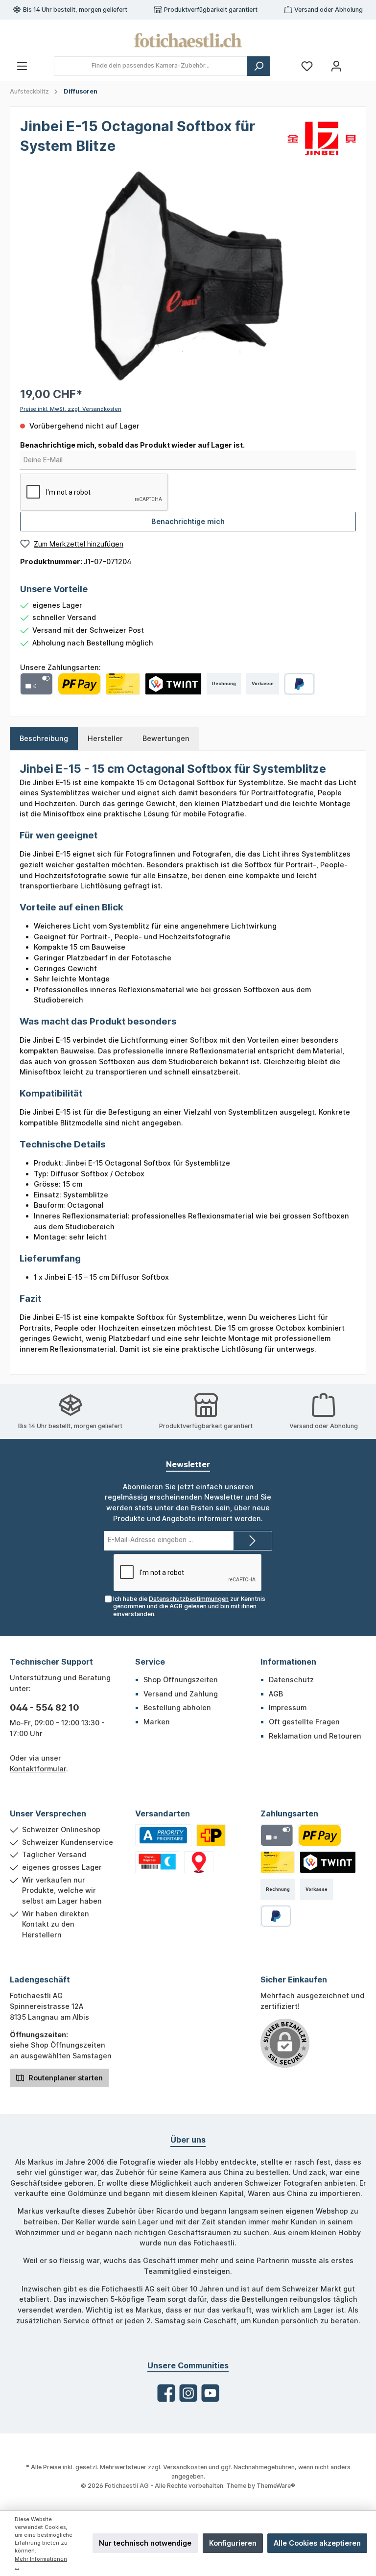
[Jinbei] (322, 138)
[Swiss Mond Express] (157, 1862)
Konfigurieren (233, 2543)
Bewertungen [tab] (166, 738)
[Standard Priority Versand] (163, 1835)
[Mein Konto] (336, 66)
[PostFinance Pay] (79, 684)
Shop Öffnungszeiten (181, 1680)
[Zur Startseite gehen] (188, 40)
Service (150, 1662)
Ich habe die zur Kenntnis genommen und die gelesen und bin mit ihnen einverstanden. (189, 1606)
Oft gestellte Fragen (304, 1722)
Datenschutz (291, 1680)
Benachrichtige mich (188, 521)
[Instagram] (188, 2393)
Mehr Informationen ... (41, 2563)
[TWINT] (173, 684)
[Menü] (22, 66)
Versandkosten (185, 2467)
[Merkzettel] (307, 66)
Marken (157, 1722)
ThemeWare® (276, 2486)
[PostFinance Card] (123, 684)
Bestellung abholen (177, 1707)
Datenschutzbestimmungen (189, 1599)
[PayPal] (299, 684)
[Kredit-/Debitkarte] (36, 684)
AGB (176, 1606)
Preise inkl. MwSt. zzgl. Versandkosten (71, 409)
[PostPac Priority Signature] (211, 1835)
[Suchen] (258, 66)
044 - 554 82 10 (45, 1707)
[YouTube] (210, 2393)
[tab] (44, 739)
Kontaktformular (38, 1769)
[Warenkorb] (360, 62)
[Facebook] (166, 2393)
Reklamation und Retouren (315, 1736)
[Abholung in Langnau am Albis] (199, 1862)
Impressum (288, 1707)
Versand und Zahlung (181, 1694)
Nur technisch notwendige (145, 2543)
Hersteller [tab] (105, 738)
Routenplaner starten (65, 2078)
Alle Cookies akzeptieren (317, 2543)
